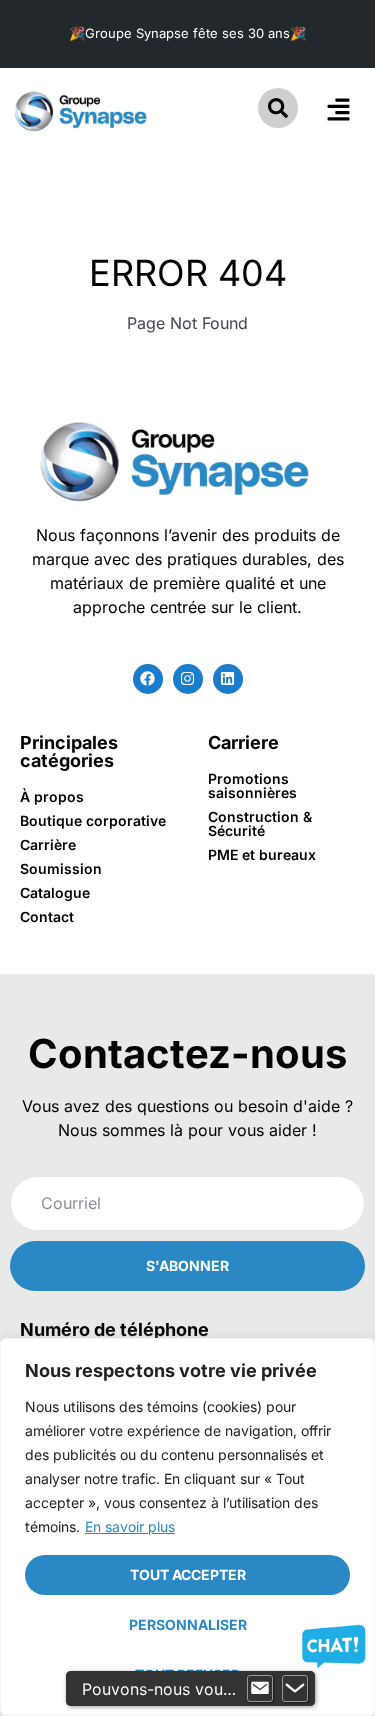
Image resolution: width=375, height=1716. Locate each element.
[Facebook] (148, 679)
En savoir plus (130, 1526)
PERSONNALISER (188, 1624)
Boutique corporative (93, 820)
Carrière (48, 844)
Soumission (61, 868)
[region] (187, 1527)
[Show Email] (260, 1689)
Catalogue (55, 892)
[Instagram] (188, 679)
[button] (338, 110)
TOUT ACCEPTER (188, 1574)
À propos (52, 796)
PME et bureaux (262, 854)
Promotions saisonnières (252, 785)
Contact (47, 916)
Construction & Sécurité (260, 823)
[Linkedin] (228, 679)
